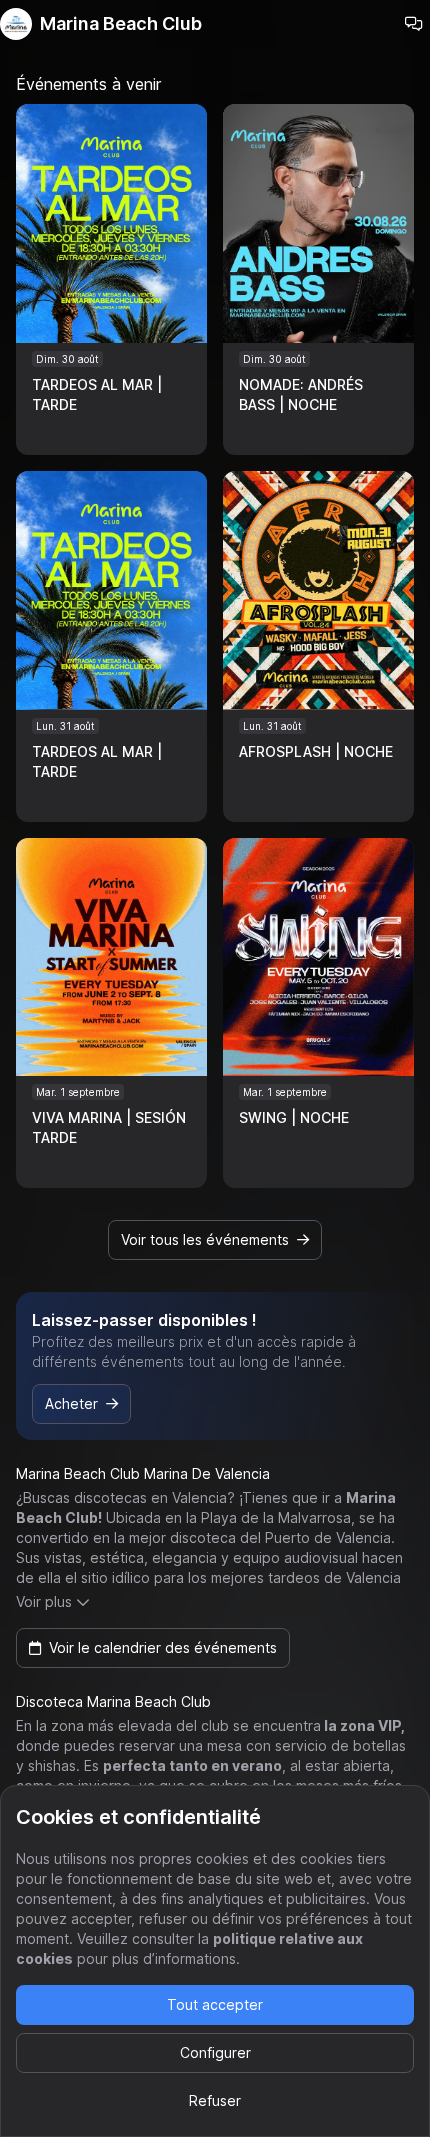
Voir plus (44, 1601)
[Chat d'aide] (414, 24)
